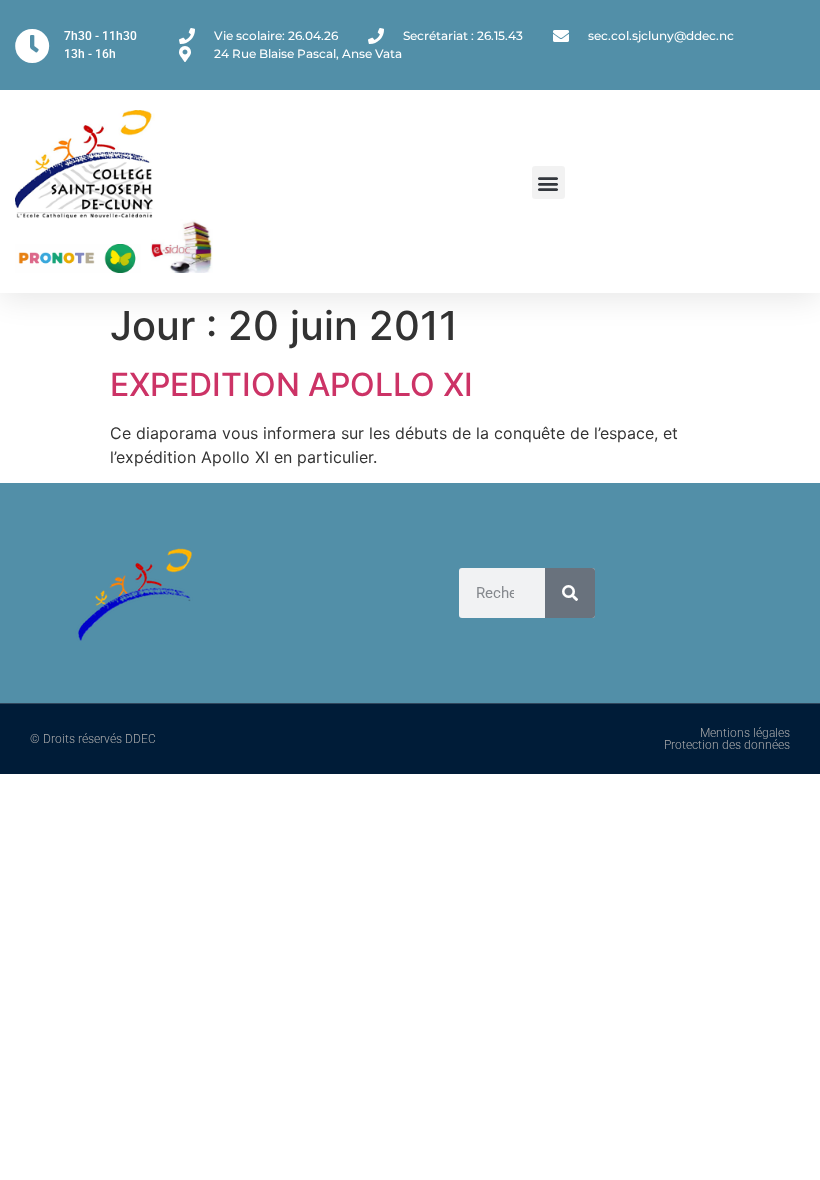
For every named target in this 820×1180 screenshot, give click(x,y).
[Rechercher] (570, 593)
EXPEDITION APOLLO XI (291, 384)
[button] (548, 182)
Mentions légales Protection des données (727, 739)
